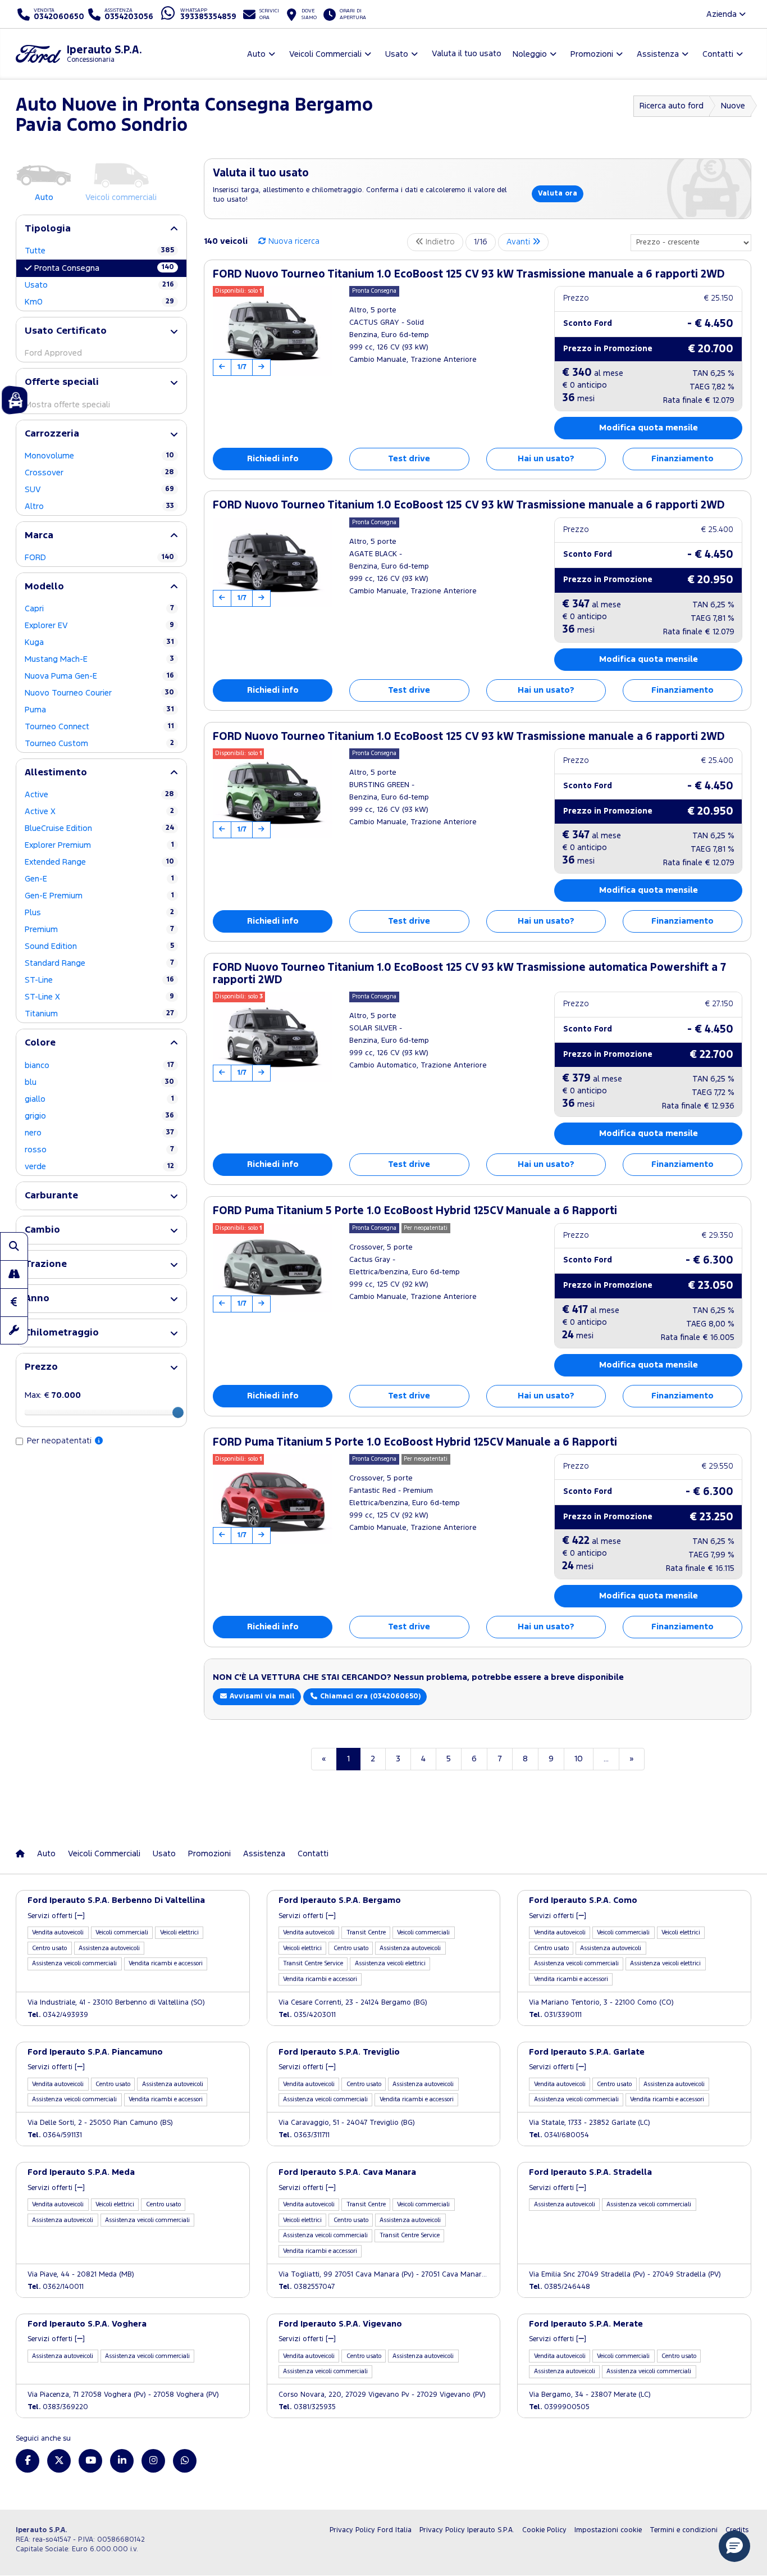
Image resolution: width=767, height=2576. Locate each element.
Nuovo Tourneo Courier (99, 693)
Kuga (99, 642)
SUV (99, 490)
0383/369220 (58, 2407)
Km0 (99, 302)
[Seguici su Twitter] (59, 2461)
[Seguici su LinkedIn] (122, 2461)
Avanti (519, 242)
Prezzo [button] (41, 1367)
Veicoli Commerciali (104, 1854)
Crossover (99, 473)
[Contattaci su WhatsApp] (185, 2461)
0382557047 (307, 2287)
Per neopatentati (60, 1441)
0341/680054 (559, 2135)
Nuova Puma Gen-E (99, 676)
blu (99, 1082)
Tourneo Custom (99, 744)
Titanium (99, 1014)
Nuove (733, 106)
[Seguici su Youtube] (90, 2461)
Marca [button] (39, 536)
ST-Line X (99, 997)
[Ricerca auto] (14, 1246)
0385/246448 (560, 2287)
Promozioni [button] (592, 54)
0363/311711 (304, 2135)
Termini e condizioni (684, 2530)
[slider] (178, 1412)
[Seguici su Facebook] (28, 2461)
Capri (99, 609)
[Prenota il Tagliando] (14, 1330)
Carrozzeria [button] (52, 434)
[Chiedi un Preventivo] (14, 1302)
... (606, 1759)
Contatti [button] (718, 54)
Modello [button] (44, 587)
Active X (99, 812)
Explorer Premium (99, 845)
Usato (99, 285)
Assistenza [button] (658, 54)
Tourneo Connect (99, 727)
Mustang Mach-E (99, 659)
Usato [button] (397, 54)
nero (99, 1133)
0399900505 (559, 2407)
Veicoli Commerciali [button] (325, 54)
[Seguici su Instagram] (153, 2461)
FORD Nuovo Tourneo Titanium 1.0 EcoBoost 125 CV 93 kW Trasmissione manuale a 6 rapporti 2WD (469, 274)
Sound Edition (99, 946)
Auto (46, 1854)
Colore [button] (40, 1043)
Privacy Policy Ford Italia (371, 2530)
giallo (99, 1099)
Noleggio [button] (530, 54)
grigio (99, 1116)
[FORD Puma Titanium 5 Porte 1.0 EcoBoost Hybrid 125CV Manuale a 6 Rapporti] (273, 1268)
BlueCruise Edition (99, 828)
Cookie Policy (544, 2530)
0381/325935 (307, 2407)
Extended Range (99, 862)
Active (99, 795)
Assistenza (264, 1854)
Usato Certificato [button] (66, 331)
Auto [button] (256, 54)
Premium (99, 930)
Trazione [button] (46, 1264)
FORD (99, 558)
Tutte (99, 251)
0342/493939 (58, 2015)
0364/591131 (55, 2135)
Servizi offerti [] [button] (56, 1916)
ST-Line (99, 980)
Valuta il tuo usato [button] (467, 54)
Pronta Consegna (104, 268)
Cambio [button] (42, 1230)
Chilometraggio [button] (62, 1333)
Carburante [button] (51, 1196)
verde (99, 1167)
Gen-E (99, 879)
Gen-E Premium (99, 896)
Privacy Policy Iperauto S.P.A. (467, 2530)
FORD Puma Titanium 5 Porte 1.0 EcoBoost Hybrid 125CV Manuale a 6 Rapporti (415, 1211)
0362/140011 (56, 2287)
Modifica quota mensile (649, 428)
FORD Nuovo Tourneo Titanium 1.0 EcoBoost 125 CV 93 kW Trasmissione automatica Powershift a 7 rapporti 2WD (469, 974)
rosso (99, 1150)
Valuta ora (558, 194)
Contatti (313, 1854)
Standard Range (99, 963)
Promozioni (209, 1854)
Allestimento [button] (56, 773)
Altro (99, 506)
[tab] (101, 229)
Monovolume (99, 456)
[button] (734, 2546)
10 (579, 1759)
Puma (99, 710)
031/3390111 (555, 2015)
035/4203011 (307, 2015)
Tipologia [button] (48, 229)
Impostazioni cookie (608, 2530)
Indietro (439, 242)
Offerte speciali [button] (62, 382)
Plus (99, 913)
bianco (99, 1066)
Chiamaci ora (369, 1696)
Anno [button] (37, 1299)
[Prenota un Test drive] (14, 1274)
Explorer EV (99, 626)
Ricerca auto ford (672, 106)
